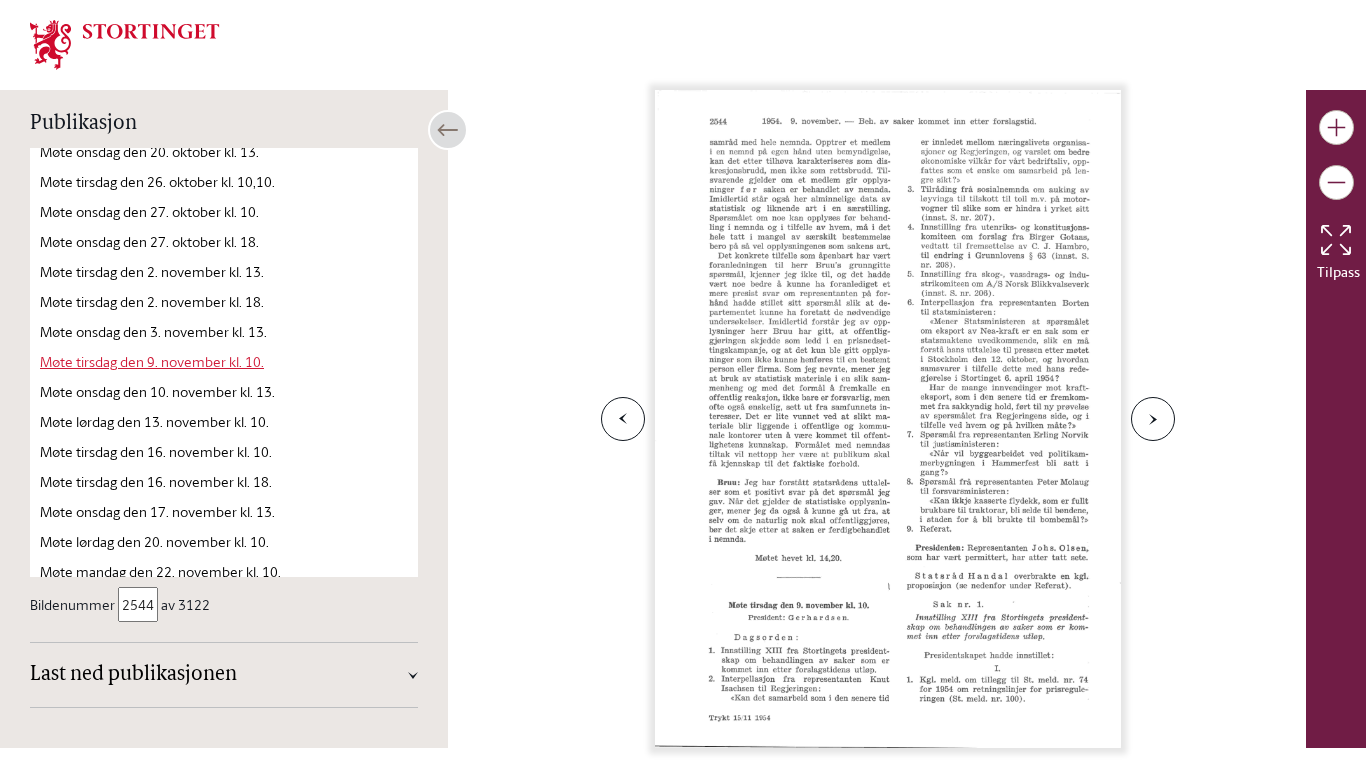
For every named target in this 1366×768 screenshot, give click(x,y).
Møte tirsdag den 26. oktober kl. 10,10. (157, 181)
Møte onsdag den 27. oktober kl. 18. (149, 241)
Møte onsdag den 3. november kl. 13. (153, 331)
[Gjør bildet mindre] (1336, 182)
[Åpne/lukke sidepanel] (448, 130)
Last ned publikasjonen (133, 675)
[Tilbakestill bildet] (1336, 240)
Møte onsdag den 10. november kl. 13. (157, 391)
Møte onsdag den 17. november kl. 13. (157, 511)
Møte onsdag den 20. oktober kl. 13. (149, 151)
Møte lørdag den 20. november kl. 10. (154, 541)
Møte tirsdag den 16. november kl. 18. (156, 481)
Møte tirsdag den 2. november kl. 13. (152, 271)
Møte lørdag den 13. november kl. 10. (154, 421)
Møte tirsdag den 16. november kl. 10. (156, 451)
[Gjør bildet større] (1336, 127)
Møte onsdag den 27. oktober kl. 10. (149, 211)
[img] (125, 43)
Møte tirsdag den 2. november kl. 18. (152, 301)
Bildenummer (72, 604)
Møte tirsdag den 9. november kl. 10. (152, 361)
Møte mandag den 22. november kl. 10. (160, 571)
